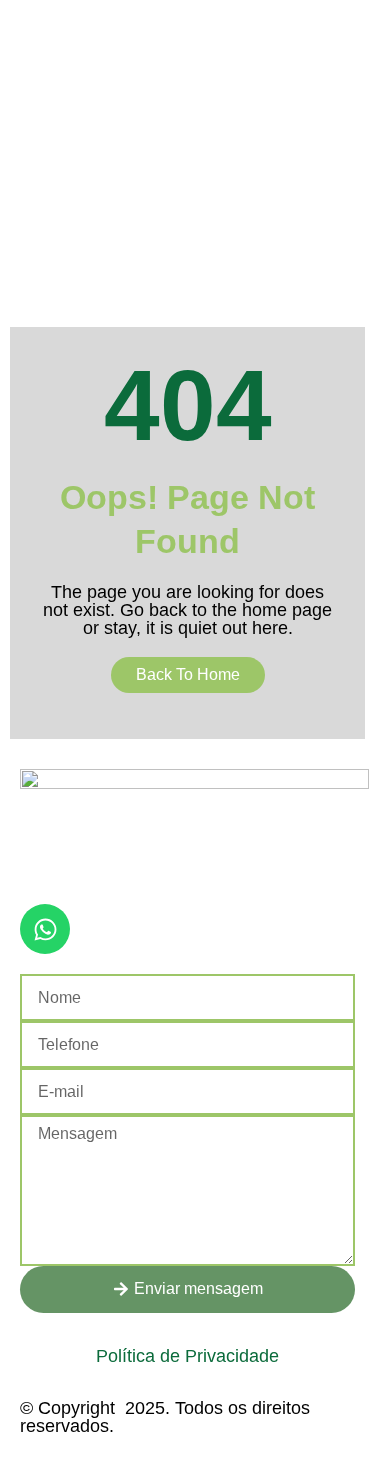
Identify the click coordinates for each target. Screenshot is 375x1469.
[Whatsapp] (45, 929)
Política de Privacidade (187, 1356)
